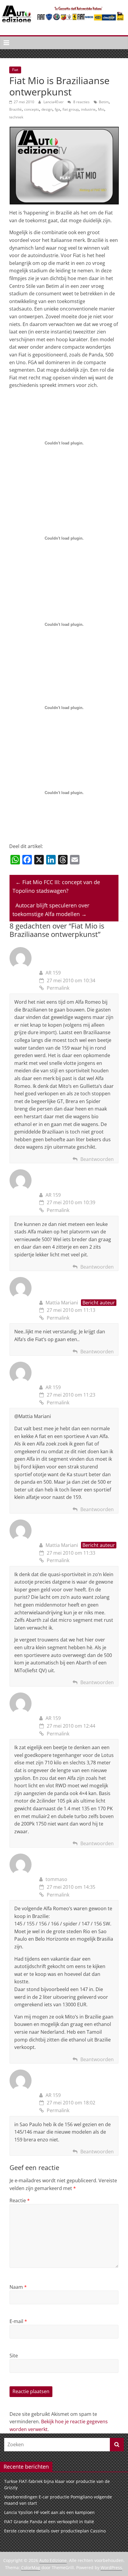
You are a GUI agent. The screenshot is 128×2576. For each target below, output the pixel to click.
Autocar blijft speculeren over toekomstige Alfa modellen (51, 910)
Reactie (20, 2200)
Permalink (58, 988)
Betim (104, 102)
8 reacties (81, 102)
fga (57, 109)
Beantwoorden (97, 1159)
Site (14, 2356)
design (47, 109)
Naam (18, 2287)
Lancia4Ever (54, 102)
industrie (88, 109)
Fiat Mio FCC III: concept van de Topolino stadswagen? (56, 886)
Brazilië (15, 109)
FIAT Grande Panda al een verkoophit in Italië (49, 2522)
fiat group (71, 109)
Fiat (15, 70)
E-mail (18, 2321)
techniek (16, 117)
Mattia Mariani (62, 1303)
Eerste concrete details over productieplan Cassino (55, 2531)
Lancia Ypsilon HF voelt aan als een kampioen (49, 2512)
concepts (32, 109)
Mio (101, 109)
